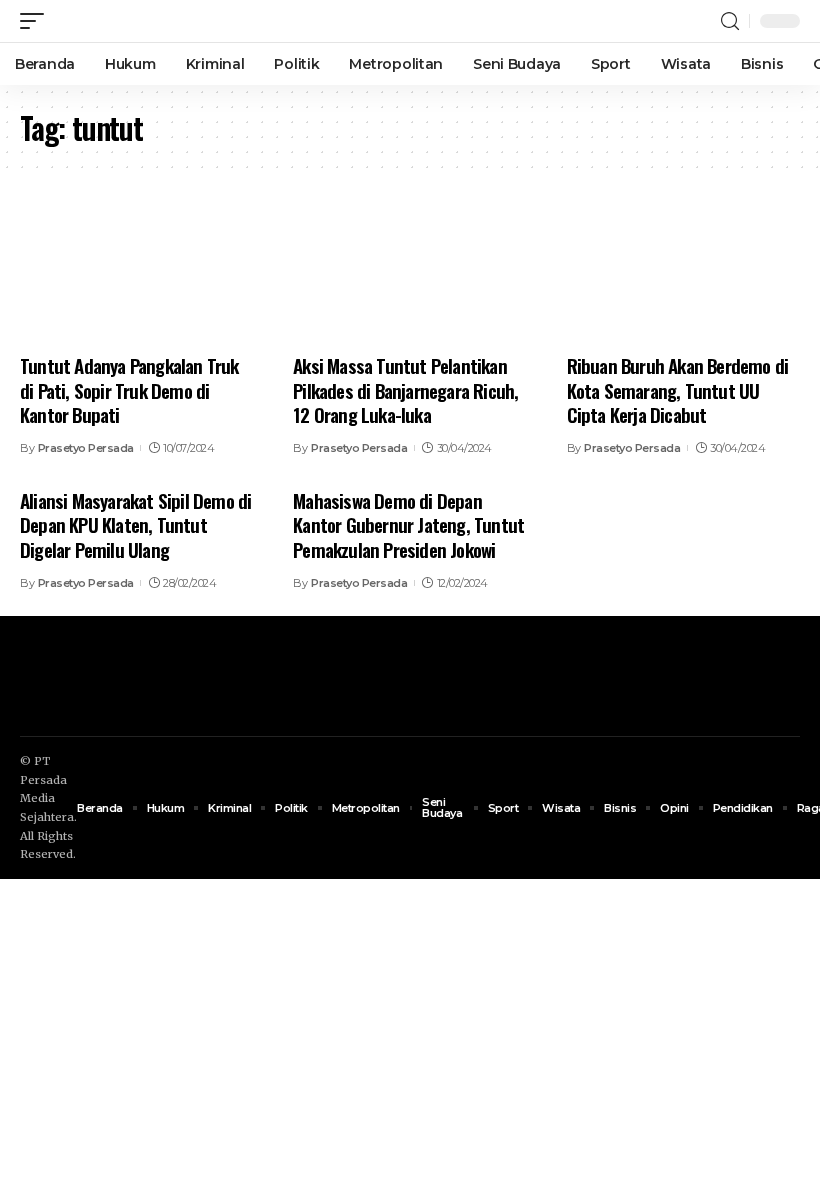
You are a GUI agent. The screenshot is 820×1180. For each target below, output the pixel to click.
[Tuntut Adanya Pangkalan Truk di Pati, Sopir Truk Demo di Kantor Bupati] (136, 271)
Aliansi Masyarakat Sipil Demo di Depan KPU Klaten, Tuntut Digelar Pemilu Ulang (135, 524)
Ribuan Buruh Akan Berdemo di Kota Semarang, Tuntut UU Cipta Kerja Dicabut (678, 389)
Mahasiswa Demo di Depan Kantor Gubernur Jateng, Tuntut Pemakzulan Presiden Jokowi (408, 524)
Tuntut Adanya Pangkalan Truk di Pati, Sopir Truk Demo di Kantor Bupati (129, 389)
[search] (730, 21)
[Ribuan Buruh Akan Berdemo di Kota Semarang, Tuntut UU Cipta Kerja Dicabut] (683, 271)
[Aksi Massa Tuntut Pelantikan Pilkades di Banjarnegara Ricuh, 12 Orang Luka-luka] (409, 271)
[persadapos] (137, 21)
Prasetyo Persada (86, 448)
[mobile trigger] (37, 21)
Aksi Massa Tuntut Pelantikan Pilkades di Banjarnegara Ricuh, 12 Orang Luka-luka (405, 389)
